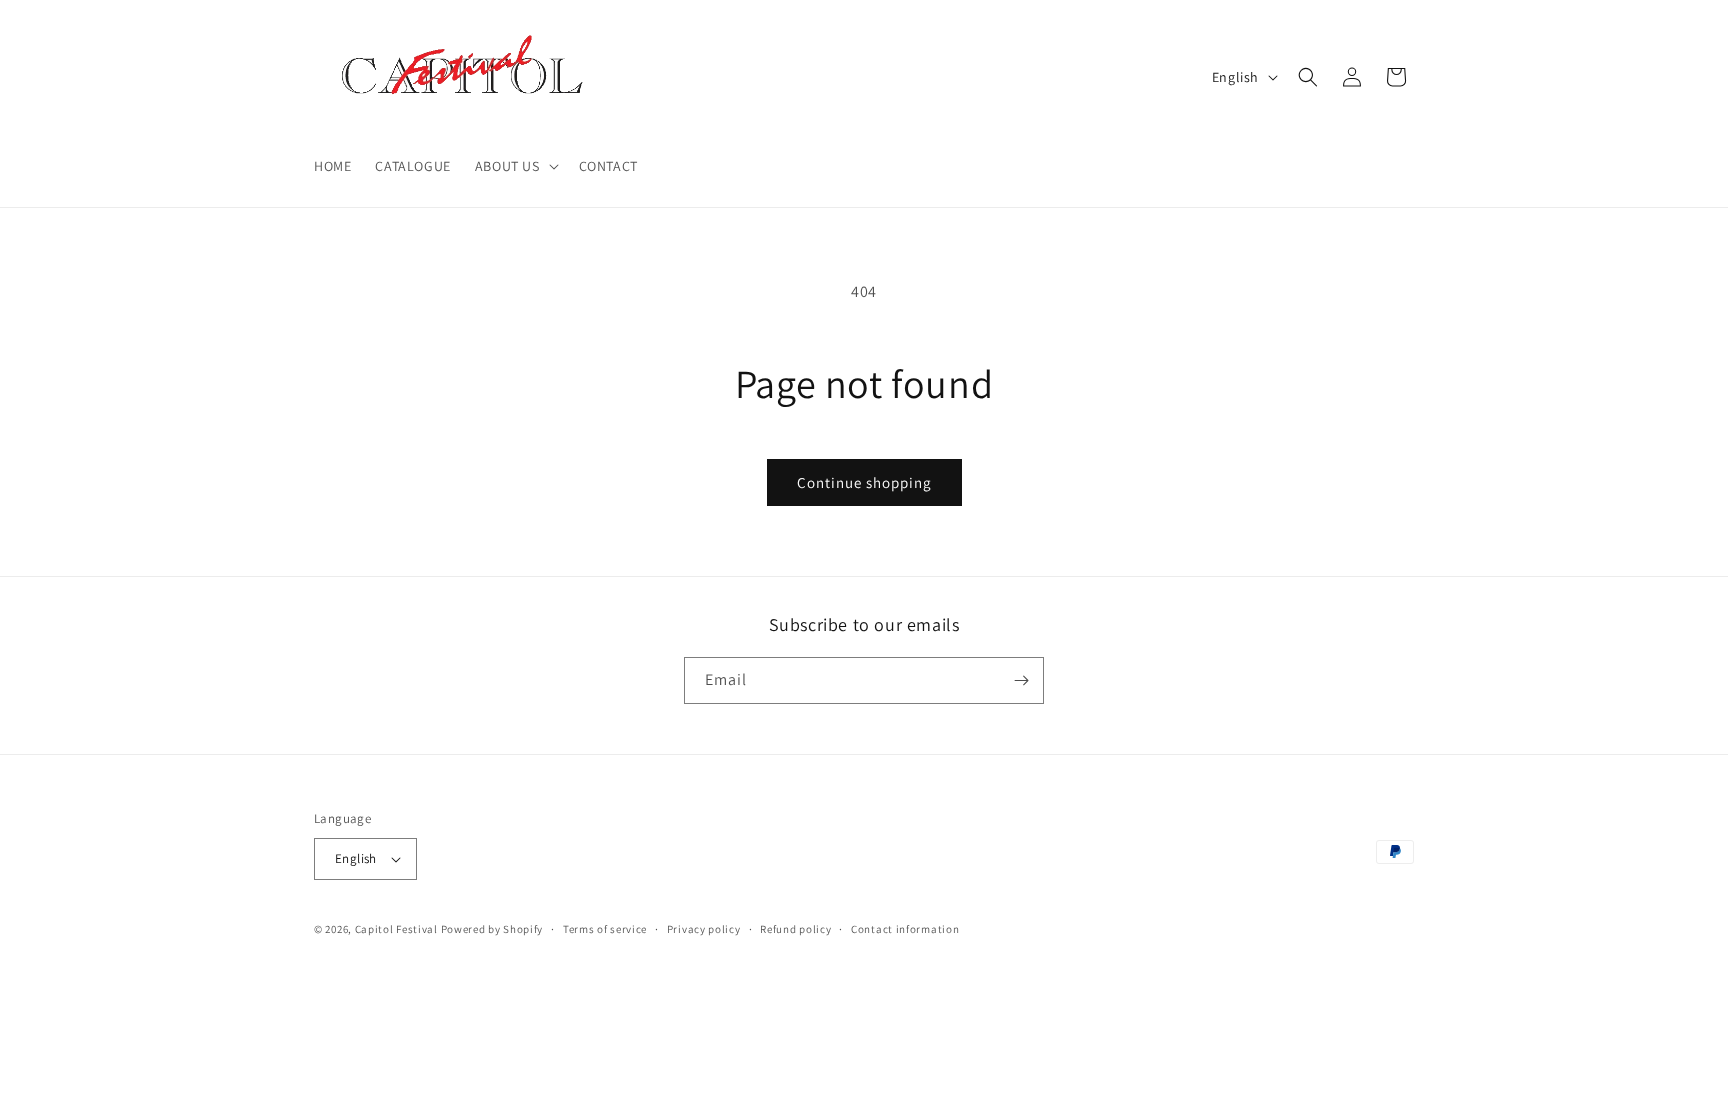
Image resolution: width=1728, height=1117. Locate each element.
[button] (515, 166)
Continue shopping (864, 482)
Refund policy (795, 929)
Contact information (905, 929)
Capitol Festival (396, 929)
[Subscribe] (1021, 680)
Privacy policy (704, 929)
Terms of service (605, 929)
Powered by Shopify (492, 929)
